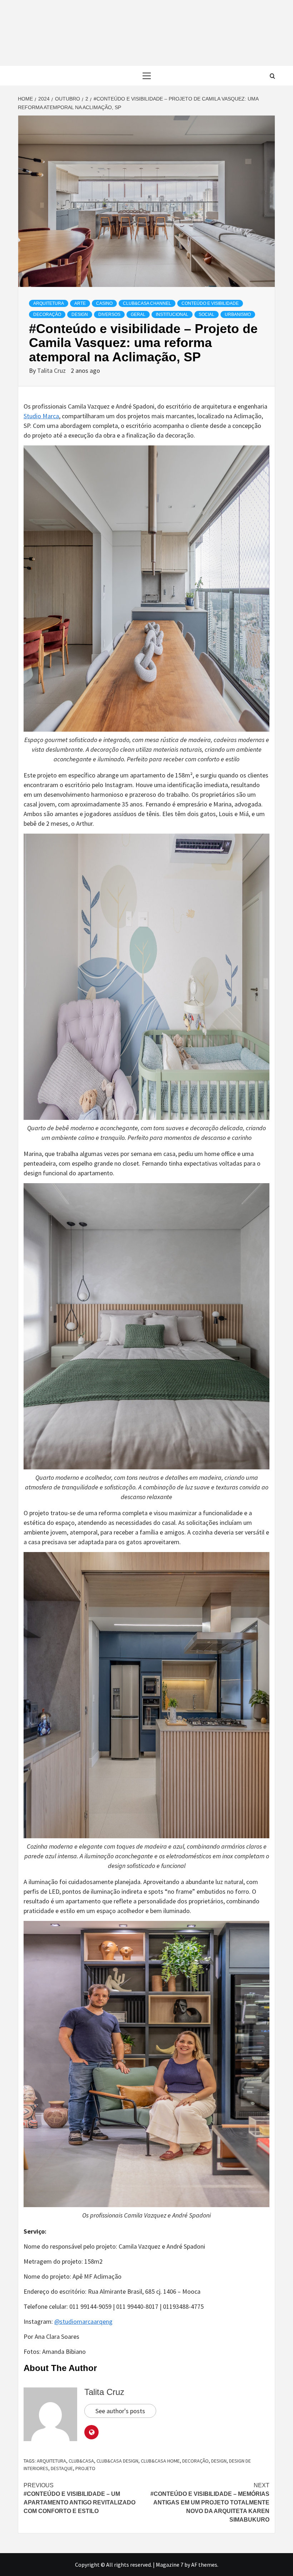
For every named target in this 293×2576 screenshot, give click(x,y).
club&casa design (117, 2461)
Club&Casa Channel (147, 303)
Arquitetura (49, 303)
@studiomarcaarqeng (83, 2321)
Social (207, 314)
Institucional (172, 314)
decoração (195, 2461)
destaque (62, 2468)
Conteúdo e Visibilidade (210, 303)
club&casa (81, 2461)
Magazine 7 (170, 2565)
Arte (80, 303)
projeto (85, 2468)
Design (80, 314)
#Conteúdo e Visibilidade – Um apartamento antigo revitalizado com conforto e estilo (80, 2498)
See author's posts (120, 2411)
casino (104, 303)
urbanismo (238, 314)
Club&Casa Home (160, 2461)
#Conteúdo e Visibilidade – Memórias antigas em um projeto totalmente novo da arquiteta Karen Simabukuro (210, 2502)
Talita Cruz (52, 370)
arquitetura (51, 2461)
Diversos (109, 314)
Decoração (47, 314)
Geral (138, 314)
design (219, 2461)
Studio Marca (41, 416)
